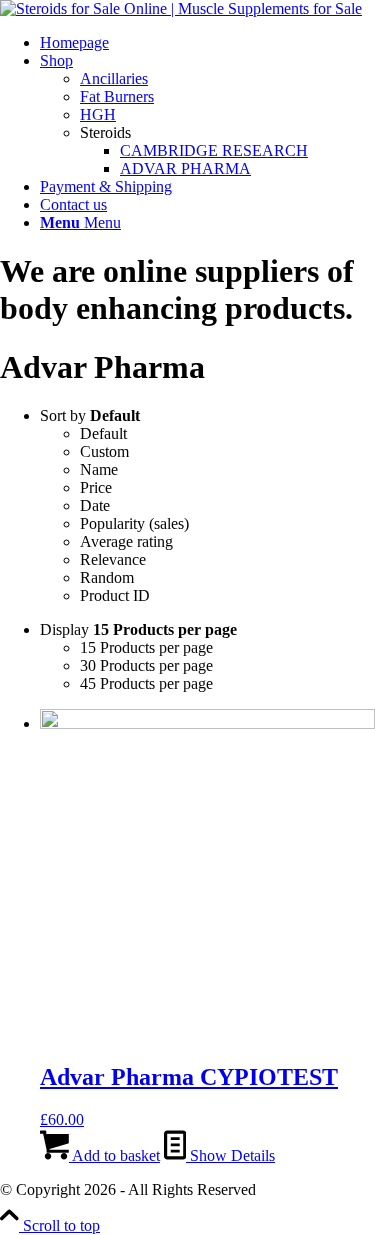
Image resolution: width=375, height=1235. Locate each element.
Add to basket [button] (114, 1155)
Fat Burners (117, 96)
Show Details (230, 1155)
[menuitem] (207, 43)
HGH (98, 114)
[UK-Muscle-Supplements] (181, 8)
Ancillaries (114, 78)
